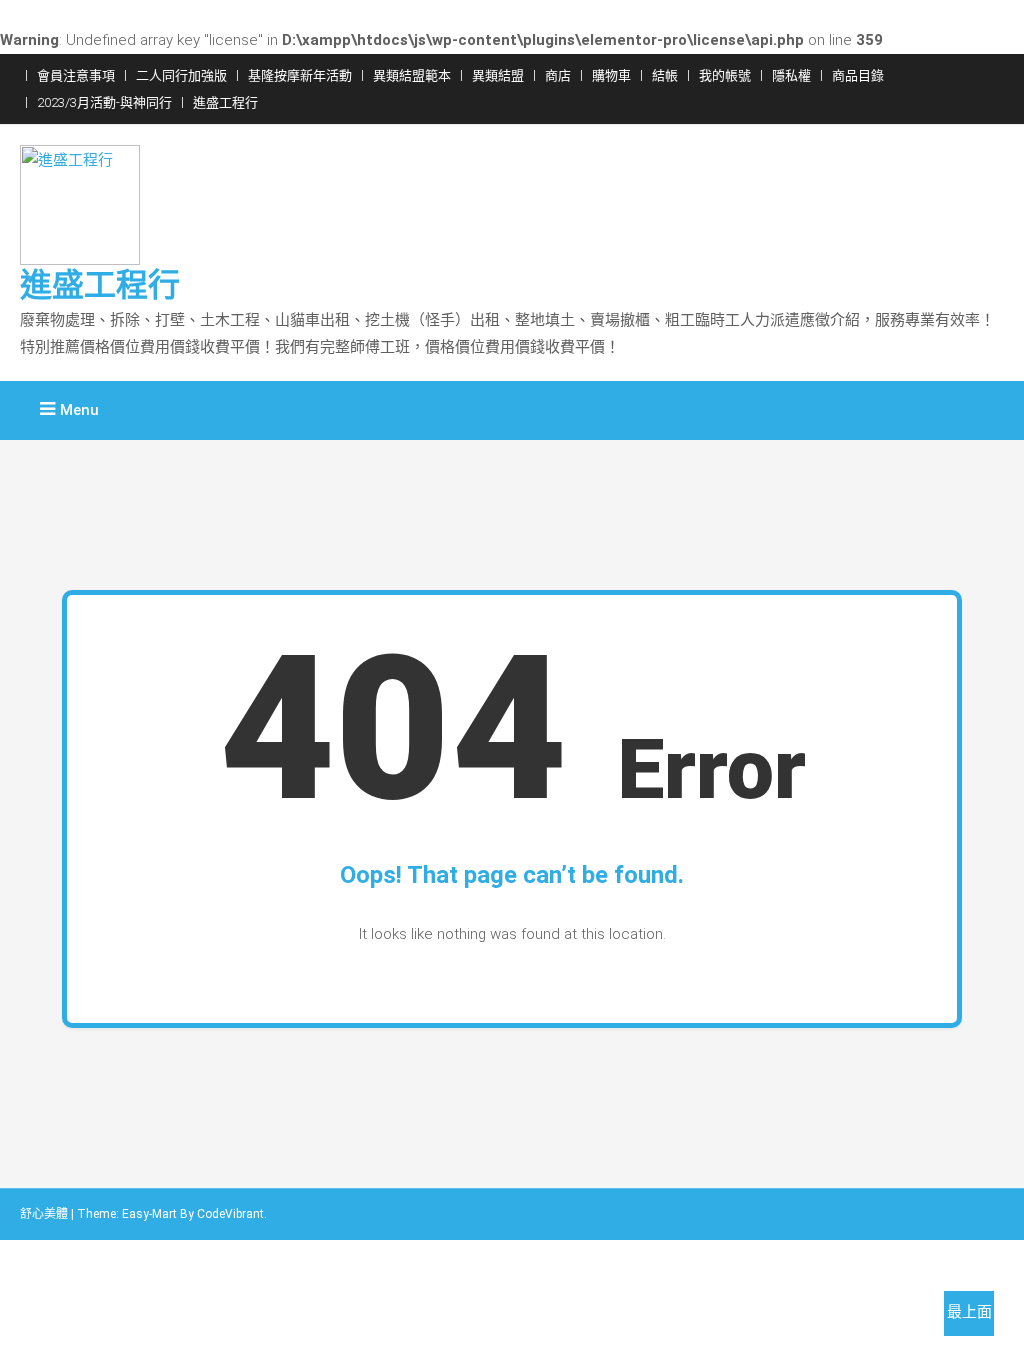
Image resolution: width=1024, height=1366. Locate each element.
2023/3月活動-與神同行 (104, 102)
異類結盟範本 (412, 75)
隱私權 (791, 75)
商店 (558, 75)
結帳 (665, 75)
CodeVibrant (230, 1214)
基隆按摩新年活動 (300, 75)
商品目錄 (858, 75)
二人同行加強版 (181, 75)
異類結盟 (498, 75)
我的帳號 (725, 75)
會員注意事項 (76, 75)
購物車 (611, 75)
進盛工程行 (225, 102)
